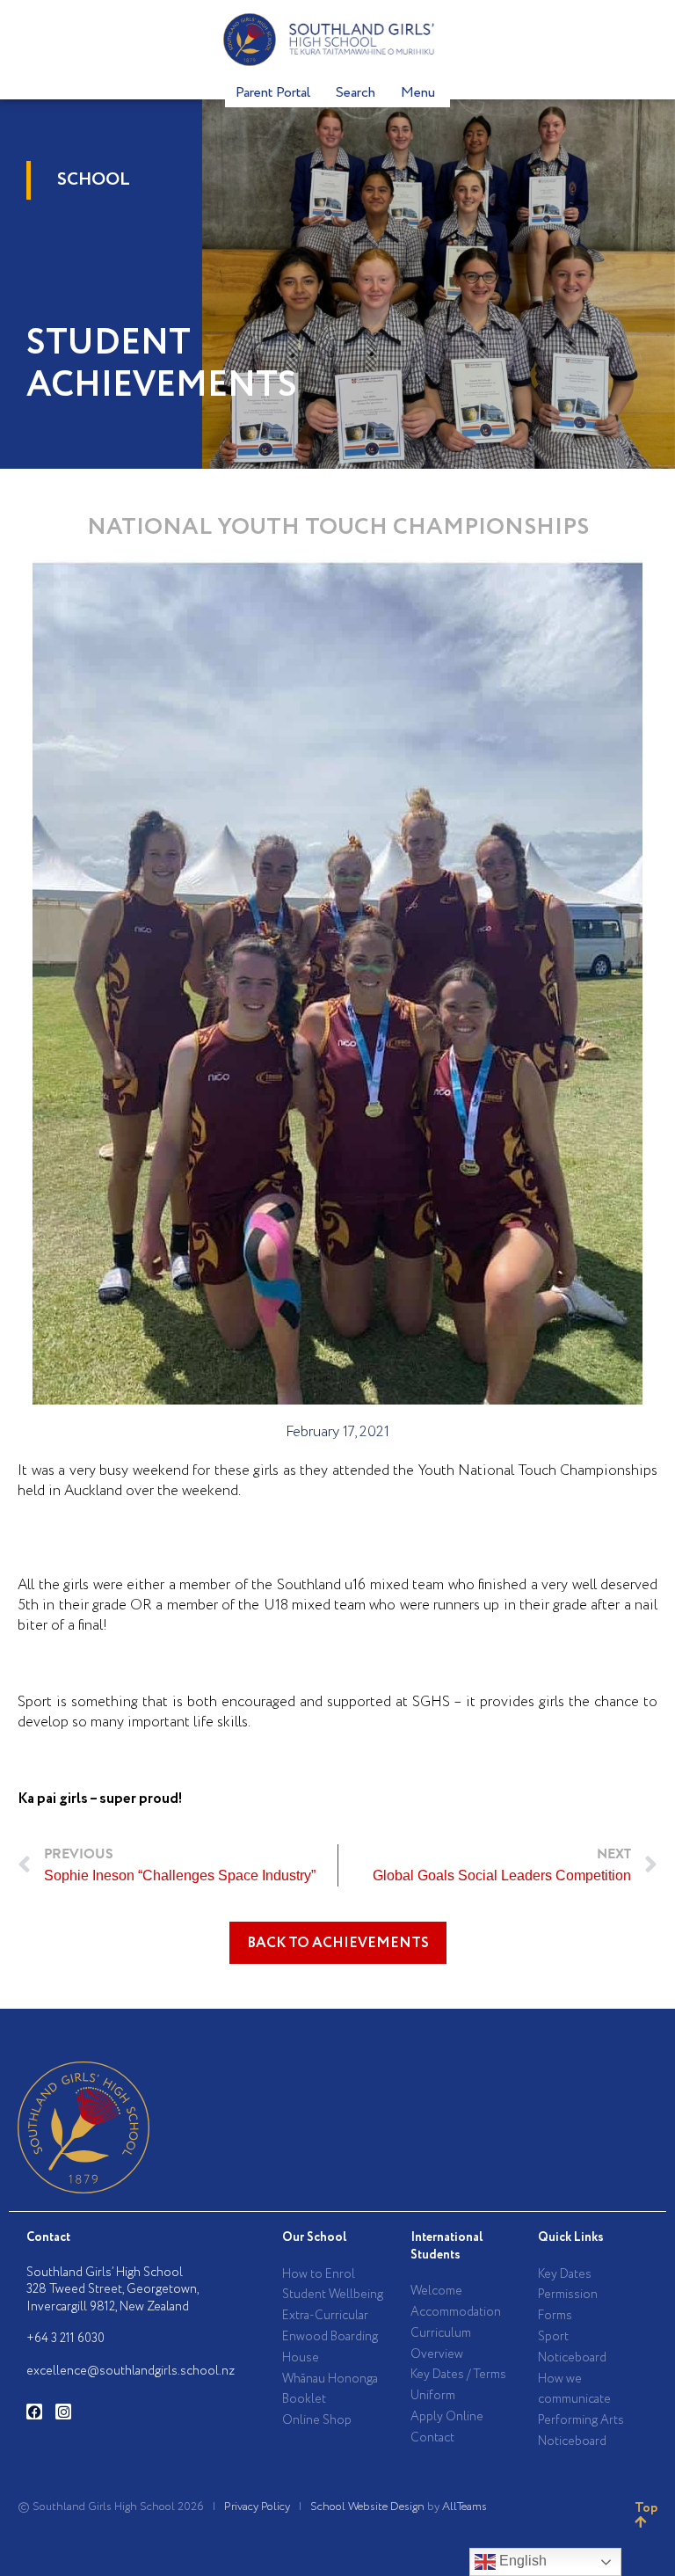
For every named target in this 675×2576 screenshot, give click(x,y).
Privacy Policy (257, 2507)
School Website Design (367, 2507)
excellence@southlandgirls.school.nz (131, 2371)
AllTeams (465, 2507)
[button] (338, 1943)
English (521, 2561)
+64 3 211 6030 (65, 2339)
